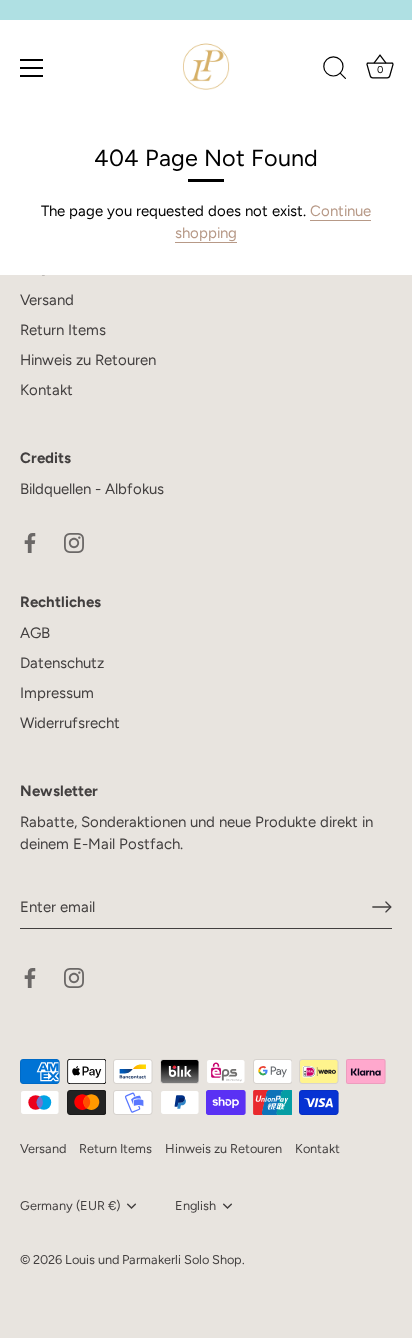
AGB (35, 633)
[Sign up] (382, 907)
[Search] (335, 71)
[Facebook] (30, 542)
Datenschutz (62, 663)
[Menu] (32, 68)
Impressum (57, 693)
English (195, 1205)
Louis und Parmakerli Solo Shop (153, 1259)
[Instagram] (74, 542)
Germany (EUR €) (70, 1205)
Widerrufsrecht (70, 723)
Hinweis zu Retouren (88, 360)
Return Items (63, 330)
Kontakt (46, 390)
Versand (47, 300)
